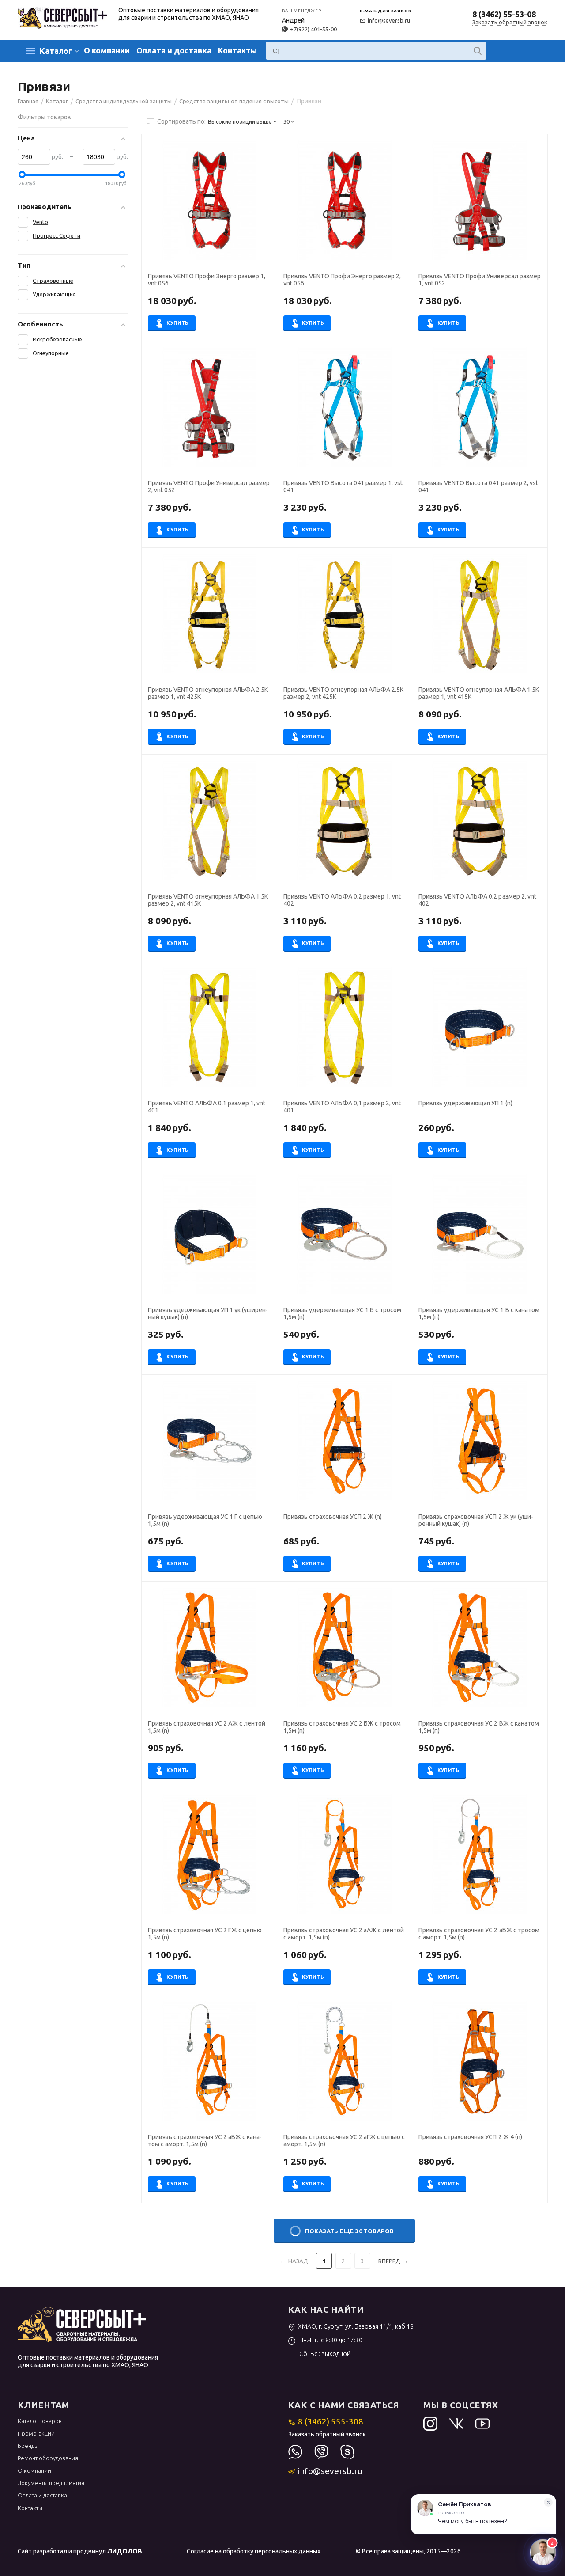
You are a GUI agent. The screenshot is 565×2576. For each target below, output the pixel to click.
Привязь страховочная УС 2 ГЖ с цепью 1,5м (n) (205, 1934)
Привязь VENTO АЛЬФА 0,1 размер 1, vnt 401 (207, 1107)
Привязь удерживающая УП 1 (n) (465, 1103)
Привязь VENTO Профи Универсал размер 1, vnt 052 (479, 280)
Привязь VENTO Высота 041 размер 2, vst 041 (478, 486)
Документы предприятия (51, 2483)
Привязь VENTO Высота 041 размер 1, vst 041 (343, 486)
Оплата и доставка (174, 50)
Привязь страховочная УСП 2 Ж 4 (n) (470, 2137)
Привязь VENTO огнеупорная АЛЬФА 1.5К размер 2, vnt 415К (208, 900)
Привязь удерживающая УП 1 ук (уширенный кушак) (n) (208, 1313)
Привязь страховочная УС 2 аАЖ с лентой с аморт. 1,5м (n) (344, 1934)
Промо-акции (36, 2433)
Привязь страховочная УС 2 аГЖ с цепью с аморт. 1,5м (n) (344, 2140)
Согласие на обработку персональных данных (254, 2551)
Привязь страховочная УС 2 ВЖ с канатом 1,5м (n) (478, 1727)
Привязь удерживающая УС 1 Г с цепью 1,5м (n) (205, 1520)
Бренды (28, 2446)
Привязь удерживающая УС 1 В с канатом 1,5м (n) (479, 1313)
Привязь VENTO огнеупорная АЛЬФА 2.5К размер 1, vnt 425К (208, 693)
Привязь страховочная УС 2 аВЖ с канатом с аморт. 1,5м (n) (205, 2140)
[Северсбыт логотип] (62, 17)
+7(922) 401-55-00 (313, 29)
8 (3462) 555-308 (331, 2421)
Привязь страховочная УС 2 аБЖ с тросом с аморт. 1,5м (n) (479, 1934)
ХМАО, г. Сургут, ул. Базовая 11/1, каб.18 (356, 2326)
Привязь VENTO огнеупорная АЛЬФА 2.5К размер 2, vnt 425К (343, 693)
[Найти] (478, 51)
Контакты (237, 50)
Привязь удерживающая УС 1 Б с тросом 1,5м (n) (342, 1313)
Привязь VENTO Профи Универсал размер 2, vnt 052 (209, 486)
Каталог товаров (40, 2421)
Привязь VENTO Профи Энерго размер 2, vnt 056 (342, 280)
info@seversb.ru (389, 20)
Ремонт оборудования (48, 2458)
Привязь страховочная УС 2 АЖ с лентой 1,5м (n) (207, 1727)
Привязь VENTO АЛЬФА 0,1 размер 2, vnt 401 (342, 1107)
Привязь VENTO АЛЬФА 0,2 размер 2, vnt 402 (477, 900)
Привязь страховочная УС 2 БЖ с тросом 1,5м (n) (342, 1727)
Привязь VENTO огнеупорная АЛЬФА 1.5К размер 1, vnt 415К (478, 693)
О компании (107, 50)
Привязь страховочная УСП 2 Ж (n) (333, 1517)
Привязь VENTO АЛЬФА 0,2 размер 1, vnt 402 (342, 900)
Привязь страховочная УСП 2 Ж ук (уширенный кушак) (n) (476, 1520)
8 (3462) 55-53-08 (504, 14)
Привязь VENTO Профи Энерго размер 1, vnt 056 (207, 280)
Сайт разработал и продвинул (80, 2551)
